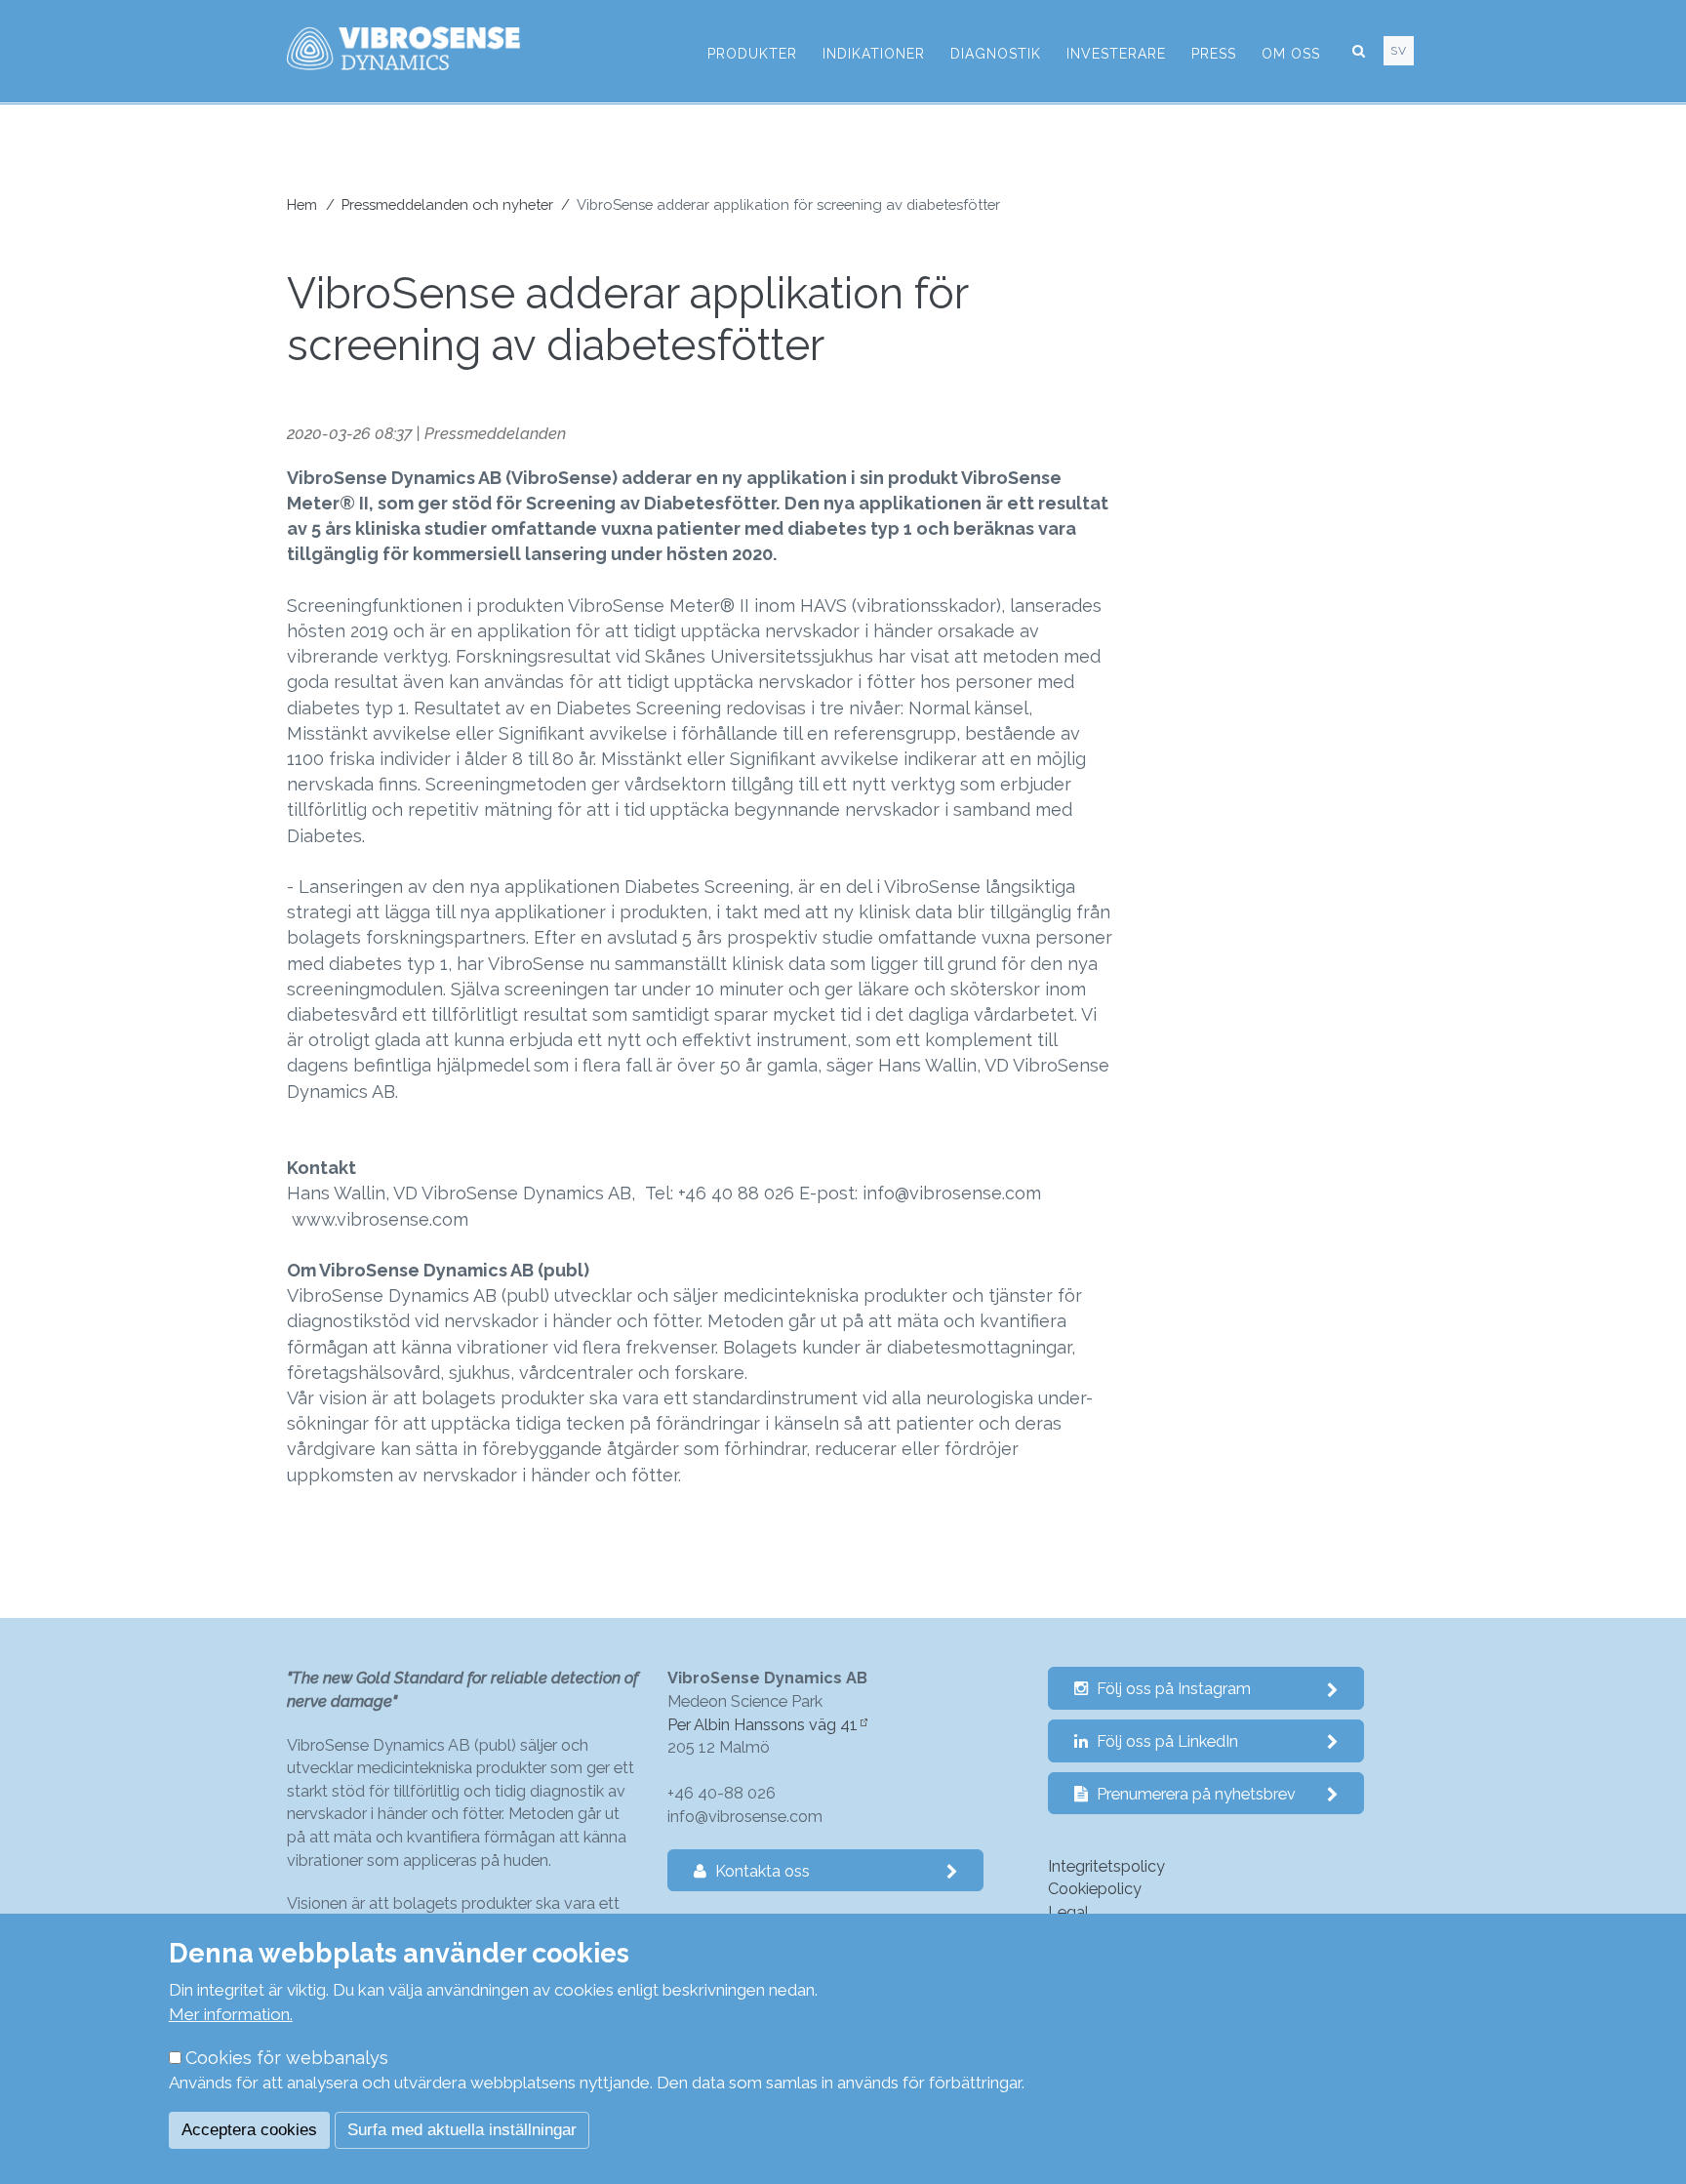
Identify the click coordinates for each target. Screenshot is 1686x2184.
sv (1399, 51)
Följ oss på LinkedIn (1165, 1741)
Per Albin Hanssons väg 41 (763, 1725)
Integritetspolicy (1106, 1866)
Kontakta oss (761, 1871)
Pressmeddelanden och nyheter (447, 204)
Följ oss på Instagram (1172, 1689)
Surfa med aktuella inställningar (462, 2130)
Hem (302, 204)
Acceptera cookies (249, 2130)
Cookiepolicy (1095, 1889)
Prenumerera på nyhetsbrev (1194, 1794)
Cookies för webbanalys (287, 2058)
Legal (1068, 1912)
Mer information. (231, 2014)
